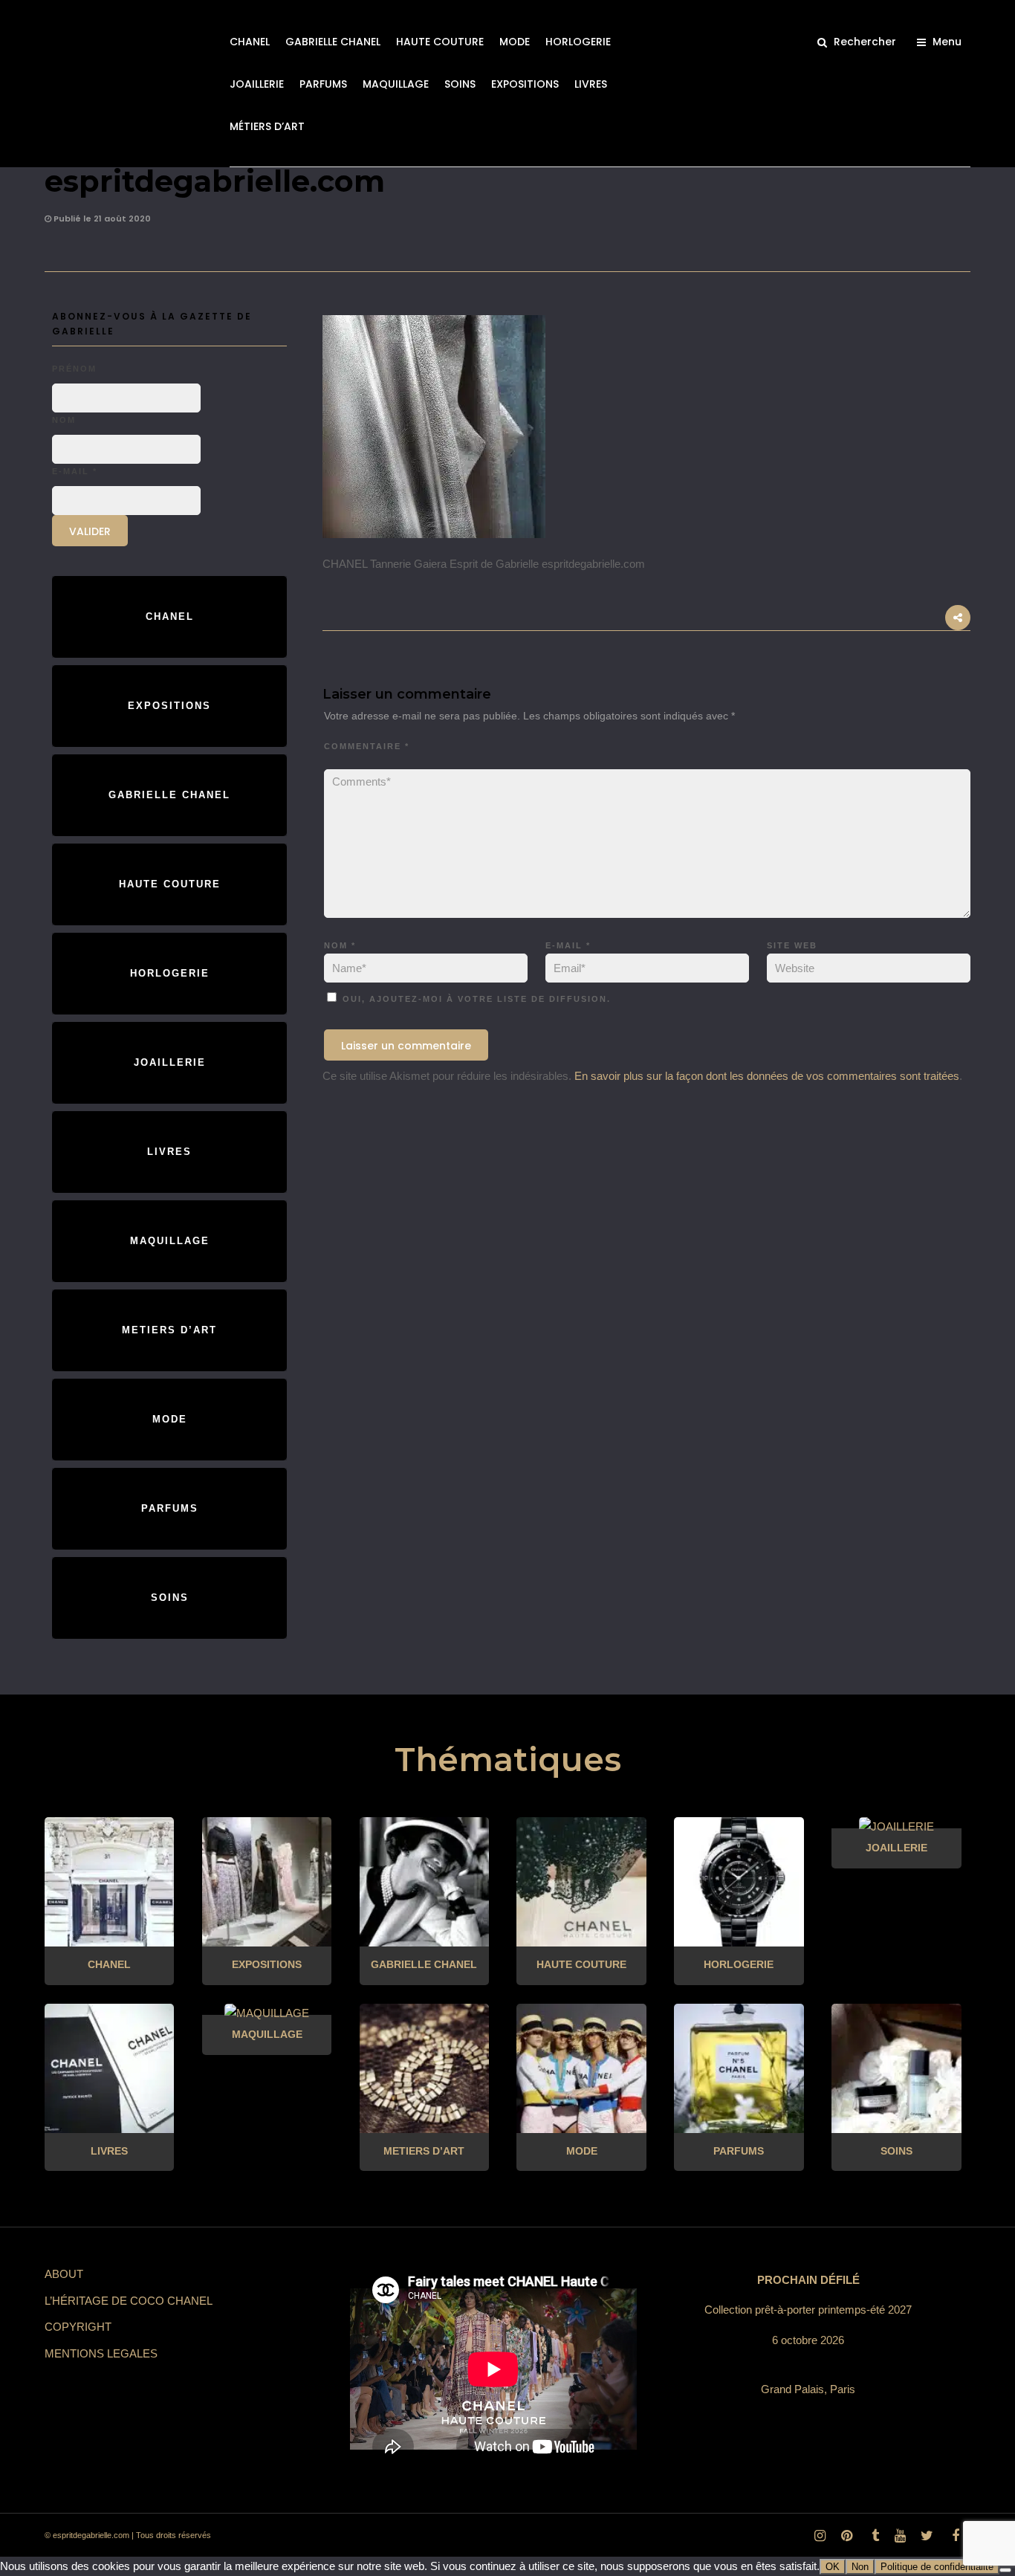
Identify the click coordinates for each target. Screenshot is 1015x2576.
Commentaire (367, 746)
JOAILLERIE (257, 84)
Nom (340, 945)
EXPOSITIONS (525, 84)
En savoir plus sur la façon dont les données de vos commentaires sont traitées (767, 1076)
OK (833, 2567)
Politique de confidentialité (937, 2567)
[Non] (1005, 2570)
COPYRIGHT (78, 2327)
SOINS (460, 84)
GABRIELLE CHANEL (333, 42)
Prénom (74, 369)
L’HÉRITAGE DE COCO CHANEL (129, 2301)
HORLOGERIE (578, 42)
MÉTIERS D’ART (267, 126)
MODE (515, 42)
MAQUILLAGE (396, 84)
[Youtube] (900, 2536)
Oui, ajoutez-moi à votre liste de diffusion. (475, 999)
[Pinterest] (846, 2536)
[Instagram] (820, 2536)
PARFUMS (323, 84)
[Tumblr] (873, 2536)
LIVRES (591, 84)
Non (860, 2567)
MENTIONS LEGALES (101, 2353)
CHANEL (250, 42)
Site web (792, 945)
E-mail (568, 945)
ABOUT (64, 2274)
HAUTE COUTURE (440, 42)
